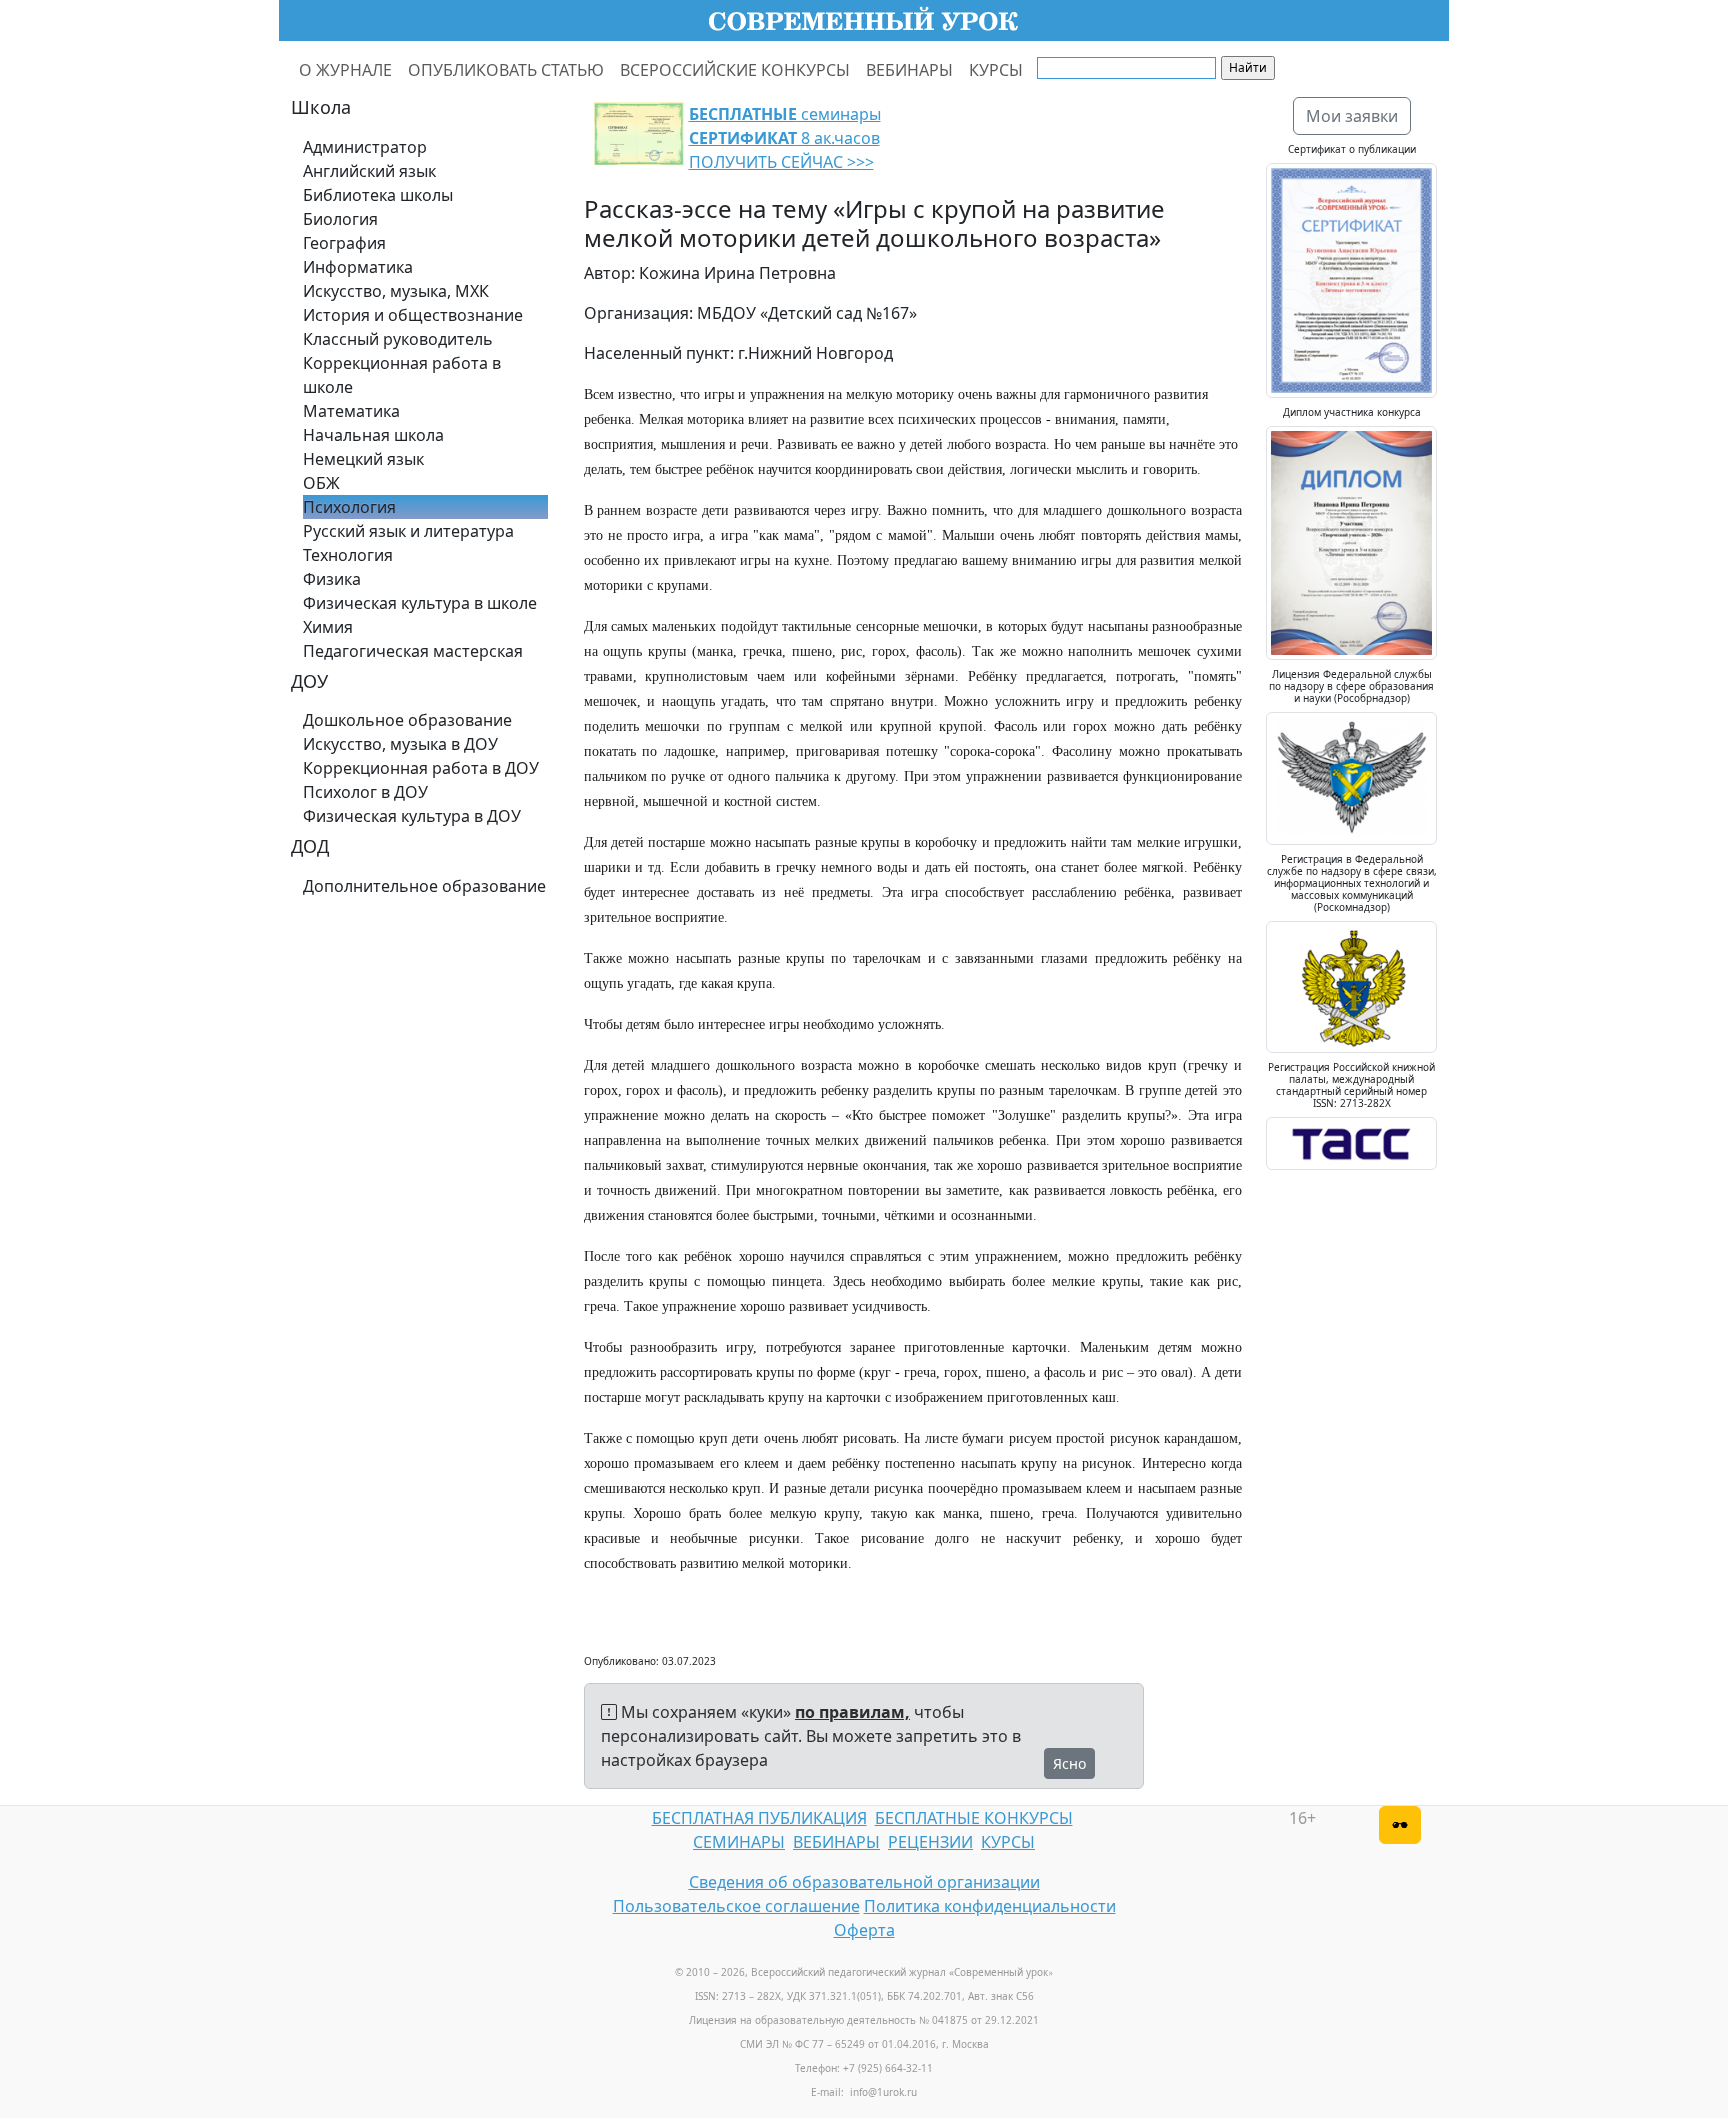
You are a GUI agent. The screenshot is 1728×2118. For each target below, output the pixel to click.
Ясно (1069, 1763)
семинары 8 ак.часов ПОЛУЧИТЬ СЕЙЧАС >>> (785, 138)
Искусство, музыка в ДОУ (400, 744)
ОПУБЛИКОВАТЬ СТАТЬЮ (506, 70)
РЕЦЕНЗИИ (930, 1842)
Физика (332, 579)
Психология (349, 507)
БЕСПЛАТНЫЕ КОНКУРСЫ (974, 1818)
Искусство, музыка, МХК (396, 291)
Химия (328, 627)
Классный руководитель (398, 339)
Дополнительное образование (424, 886)
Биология (340, 219)
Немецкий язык (363, 459)
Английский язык (369, 171)
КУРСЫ (996, 70)
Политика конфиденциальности (990, 1906)
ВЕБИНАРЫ (909, 70)
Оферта (864, 1930)
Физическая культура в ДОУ (412, 816)
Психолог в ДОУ (365, 792)
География (344, 243)
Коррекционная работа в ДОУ (421, 768)
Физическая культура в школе (420, 603)
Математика (351, 411)
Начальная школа (373, 435)
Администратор (365, 147)
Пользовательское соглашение (736, 1906)
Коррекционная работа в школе (402, 375)
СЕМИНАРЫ (739, 1842)
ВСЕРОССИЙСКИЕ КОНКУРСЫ (735, 70)
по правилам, (852, 1712)
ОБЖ (321, 483)
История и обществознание (413, 315)
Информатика (358, 267)
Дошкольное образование (407, 720)
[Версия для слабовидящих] (1400, 1825)
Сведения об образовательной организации (864, 1882)
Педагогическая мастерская (413, 651)
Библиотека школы (378, 195)
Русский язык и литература (408, 531)
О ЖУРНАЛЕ (345, 70)
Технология (348, 555)
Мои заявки (1352, 116)
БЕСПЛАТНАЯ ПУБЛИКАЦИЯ (759, 1818)
